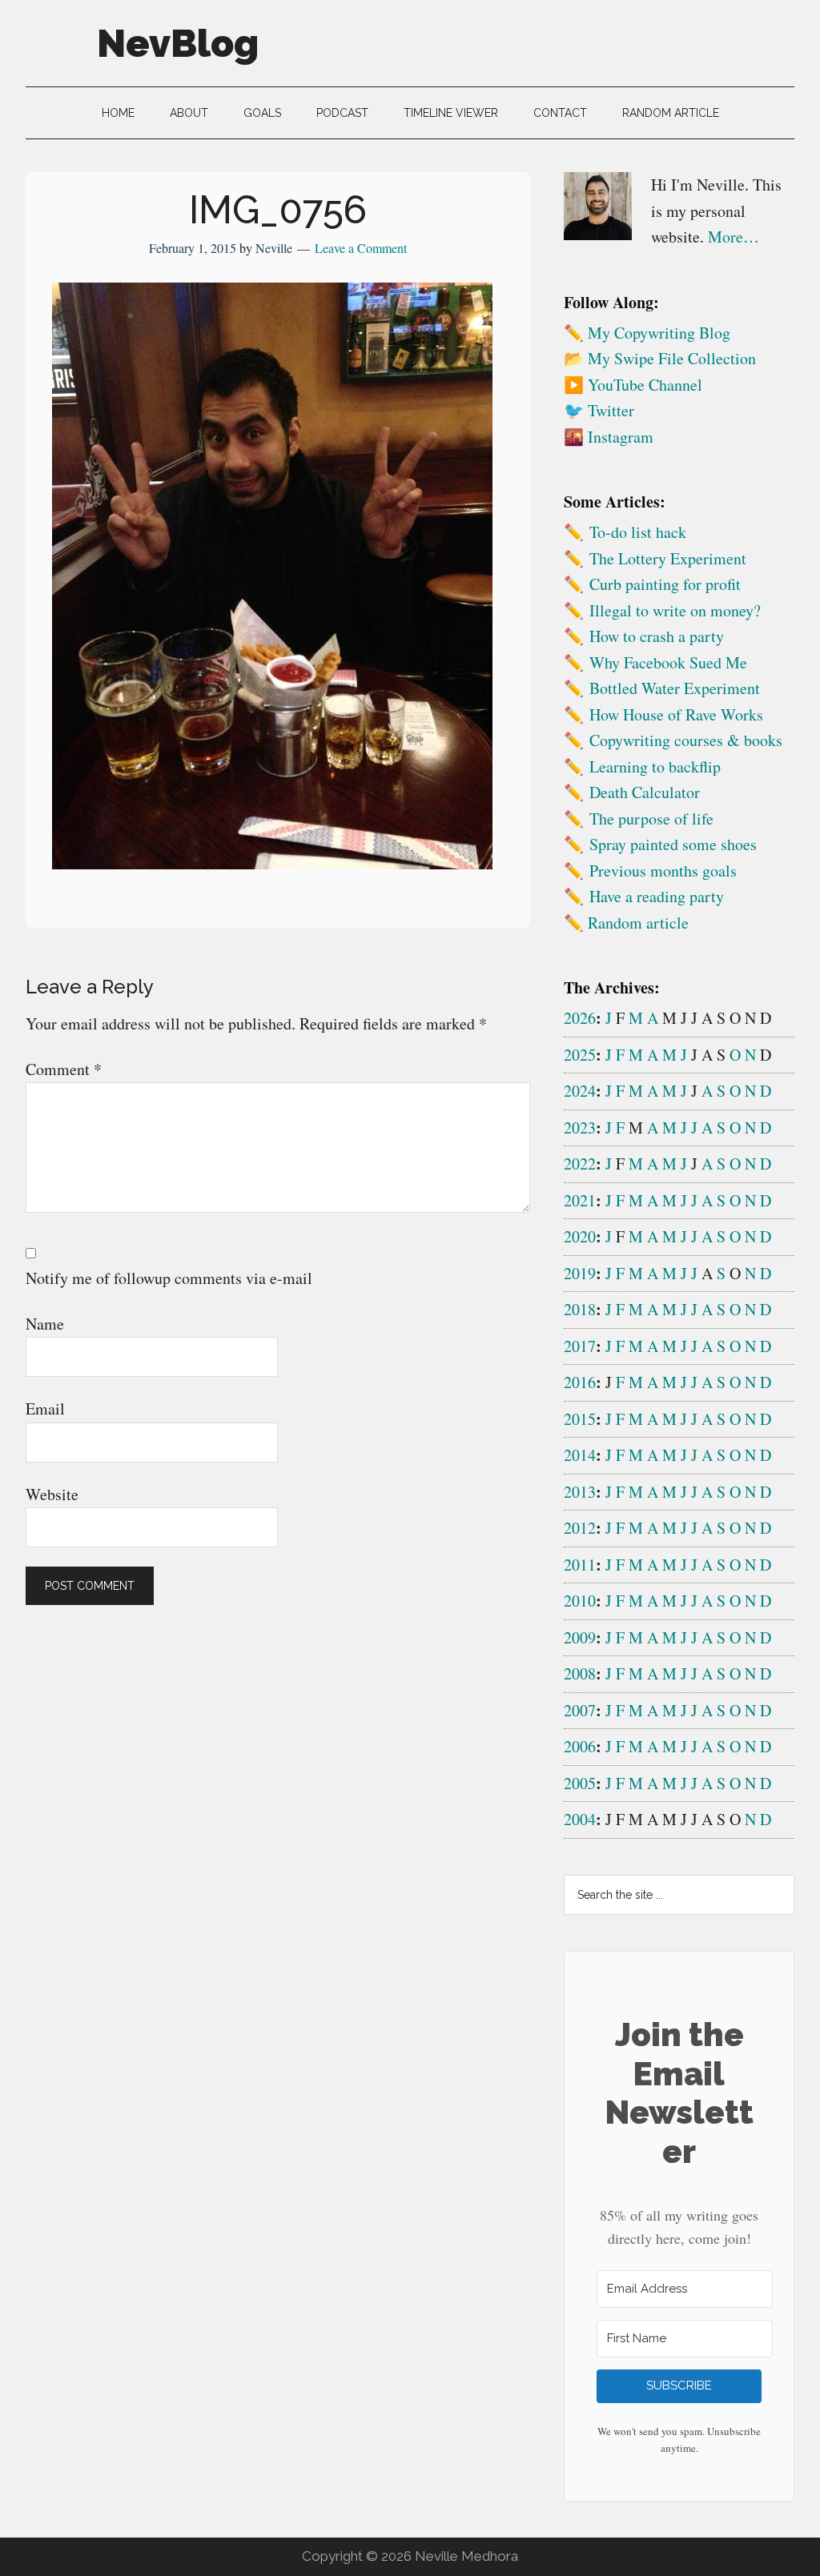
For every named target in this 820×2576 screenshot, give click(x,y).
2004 (580, 1819)
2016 (580, 1382)
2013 (580, 1492)
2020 (580, 1236)
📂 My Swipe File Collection (660, 358)
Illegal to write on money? (675, 610)
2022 (580, 1164)
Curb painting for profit (665, 584)
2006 (580, 1746)
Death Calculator (645, 792)
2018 (580, 1309)
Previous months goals (663, 871)
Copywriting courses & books (686, 740)
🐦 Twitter (599, 410)
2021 (580, 1200)
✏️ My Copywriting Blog (647, 333)
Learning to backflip (655, 766)
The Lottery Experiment (668, 558)
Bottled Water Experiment (675, 688)
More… (734, 237)
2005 (580, 1783)
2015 (580, 1419)
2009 (580, 1637)
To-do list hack (638, 532)
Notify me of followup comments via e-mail (169, 1278)
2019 (580, 1273)
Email (45, 1408)
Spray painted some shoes (673, 844)
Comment (64, 1069)
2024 (580, 1091)
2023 (580, 1128)
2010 (580, 1601)
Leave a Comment (361, 248)
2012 (580, 1528)
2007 (580, 1710)
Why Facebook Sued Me (668, 662)
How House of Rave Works (676, 714)
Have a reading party (657, 896)
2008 (580, 1673)
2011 (580, 1565)
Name (45, 1324)
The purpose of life (651, 819)
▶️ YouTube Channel (633, 385)
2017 (580, 1346)
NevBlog (178, 43)
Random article (638, 923)
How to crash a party (657, 636)
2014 (580, 1455)
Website (52, 1494)
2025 (580, 1055)
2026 (580, 1018)
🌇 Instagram (609, 437)
